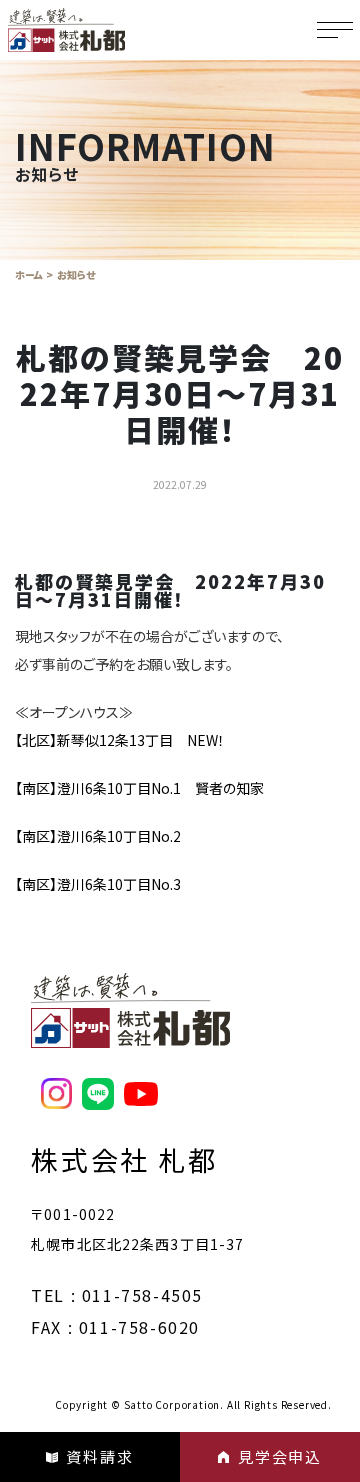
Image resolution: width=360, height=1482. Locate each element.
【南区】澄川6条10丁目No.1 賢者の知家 (139, 788)
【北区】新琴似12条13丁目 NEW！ (120, 740)
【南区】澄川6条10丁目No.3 (98, 884)
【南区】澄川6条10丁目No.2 (98, 836)
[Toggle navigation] (335, 30)
